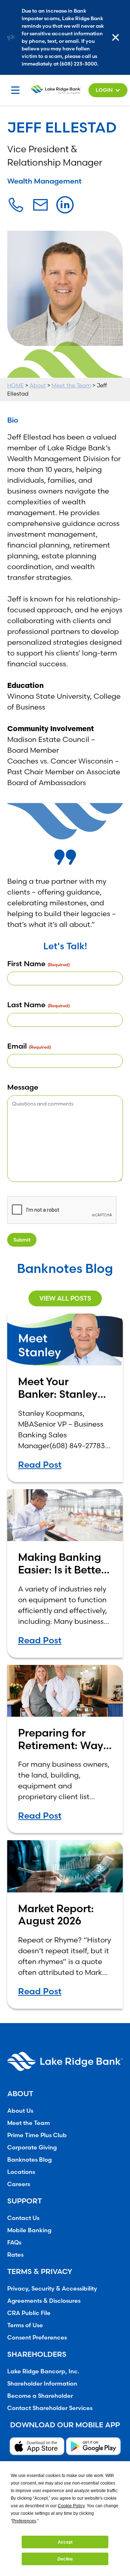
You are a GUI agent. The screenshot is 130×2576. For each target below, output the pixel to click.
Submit (22, 1240)
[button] (108, 90)
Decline (65, 2559)
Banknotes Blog (29, 2160)
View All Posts (65, 1298)
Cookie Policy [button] (71, 2506)
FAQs (14, 2242)
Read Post (40, 1465)
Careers (19, 2184)
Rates (15, 2255)
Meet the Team (71, 385)
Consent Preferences (37, 2337)
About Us (20, 2111)
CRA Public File (29, 2313)
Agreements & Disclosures (44, 2301)
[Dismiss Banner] (117, 37)
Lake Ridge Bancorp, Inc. (43, 2371)
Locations (21, 2172)
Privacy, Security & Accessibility (52, 2288)
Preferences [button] (24, 2521)
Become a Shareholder (40, 2396)
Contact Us (23, 2218)
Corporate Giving (32, 2147)
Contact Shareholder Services (50, 2408)
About (38, 385)
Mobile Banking (29, 2230)
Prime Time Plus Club (37, 2135)
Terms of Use (25, 2325)
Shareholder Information (42, 2383)
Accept (65, 2542)
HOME (16, 385)
